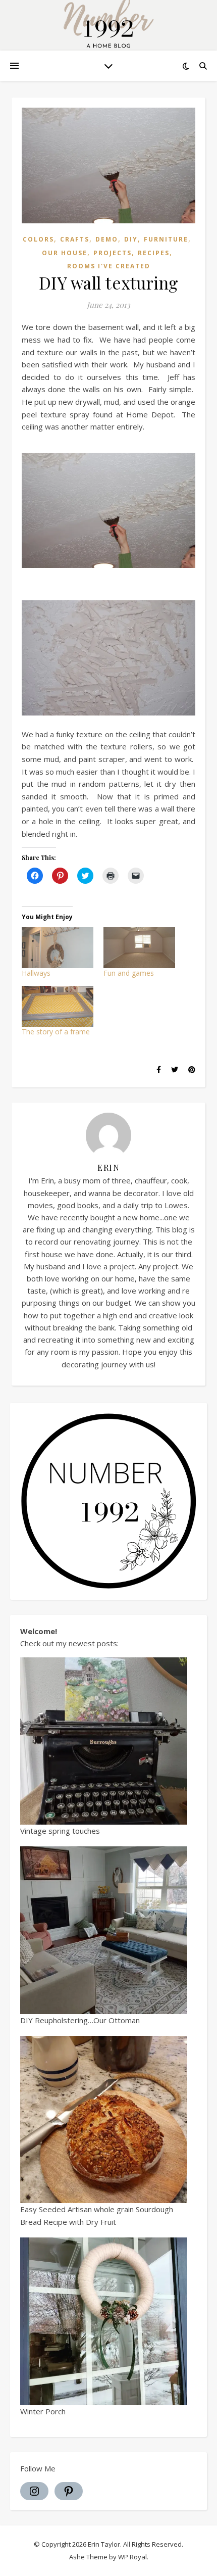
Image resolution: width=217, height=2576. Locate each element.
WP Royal (132, 2557)
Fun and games (129, 973)
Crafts (75, 239)
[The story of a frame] (58, 1006)
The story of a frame (56, 1032)
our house (65, 253)
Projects (113, 253)
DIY (131, 239)
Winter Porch (43, 2411)
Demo (107, 239)
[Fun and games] (139, 948)
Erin (108, 1167)
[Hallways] (58, 948)
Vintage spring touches (60, 1831)
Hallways (36, 973)
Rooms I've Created (109, 266)
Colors (38, 239)
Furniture (166, 239)
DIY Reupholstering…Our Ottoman (80, 2020)
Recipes (154, 253)
